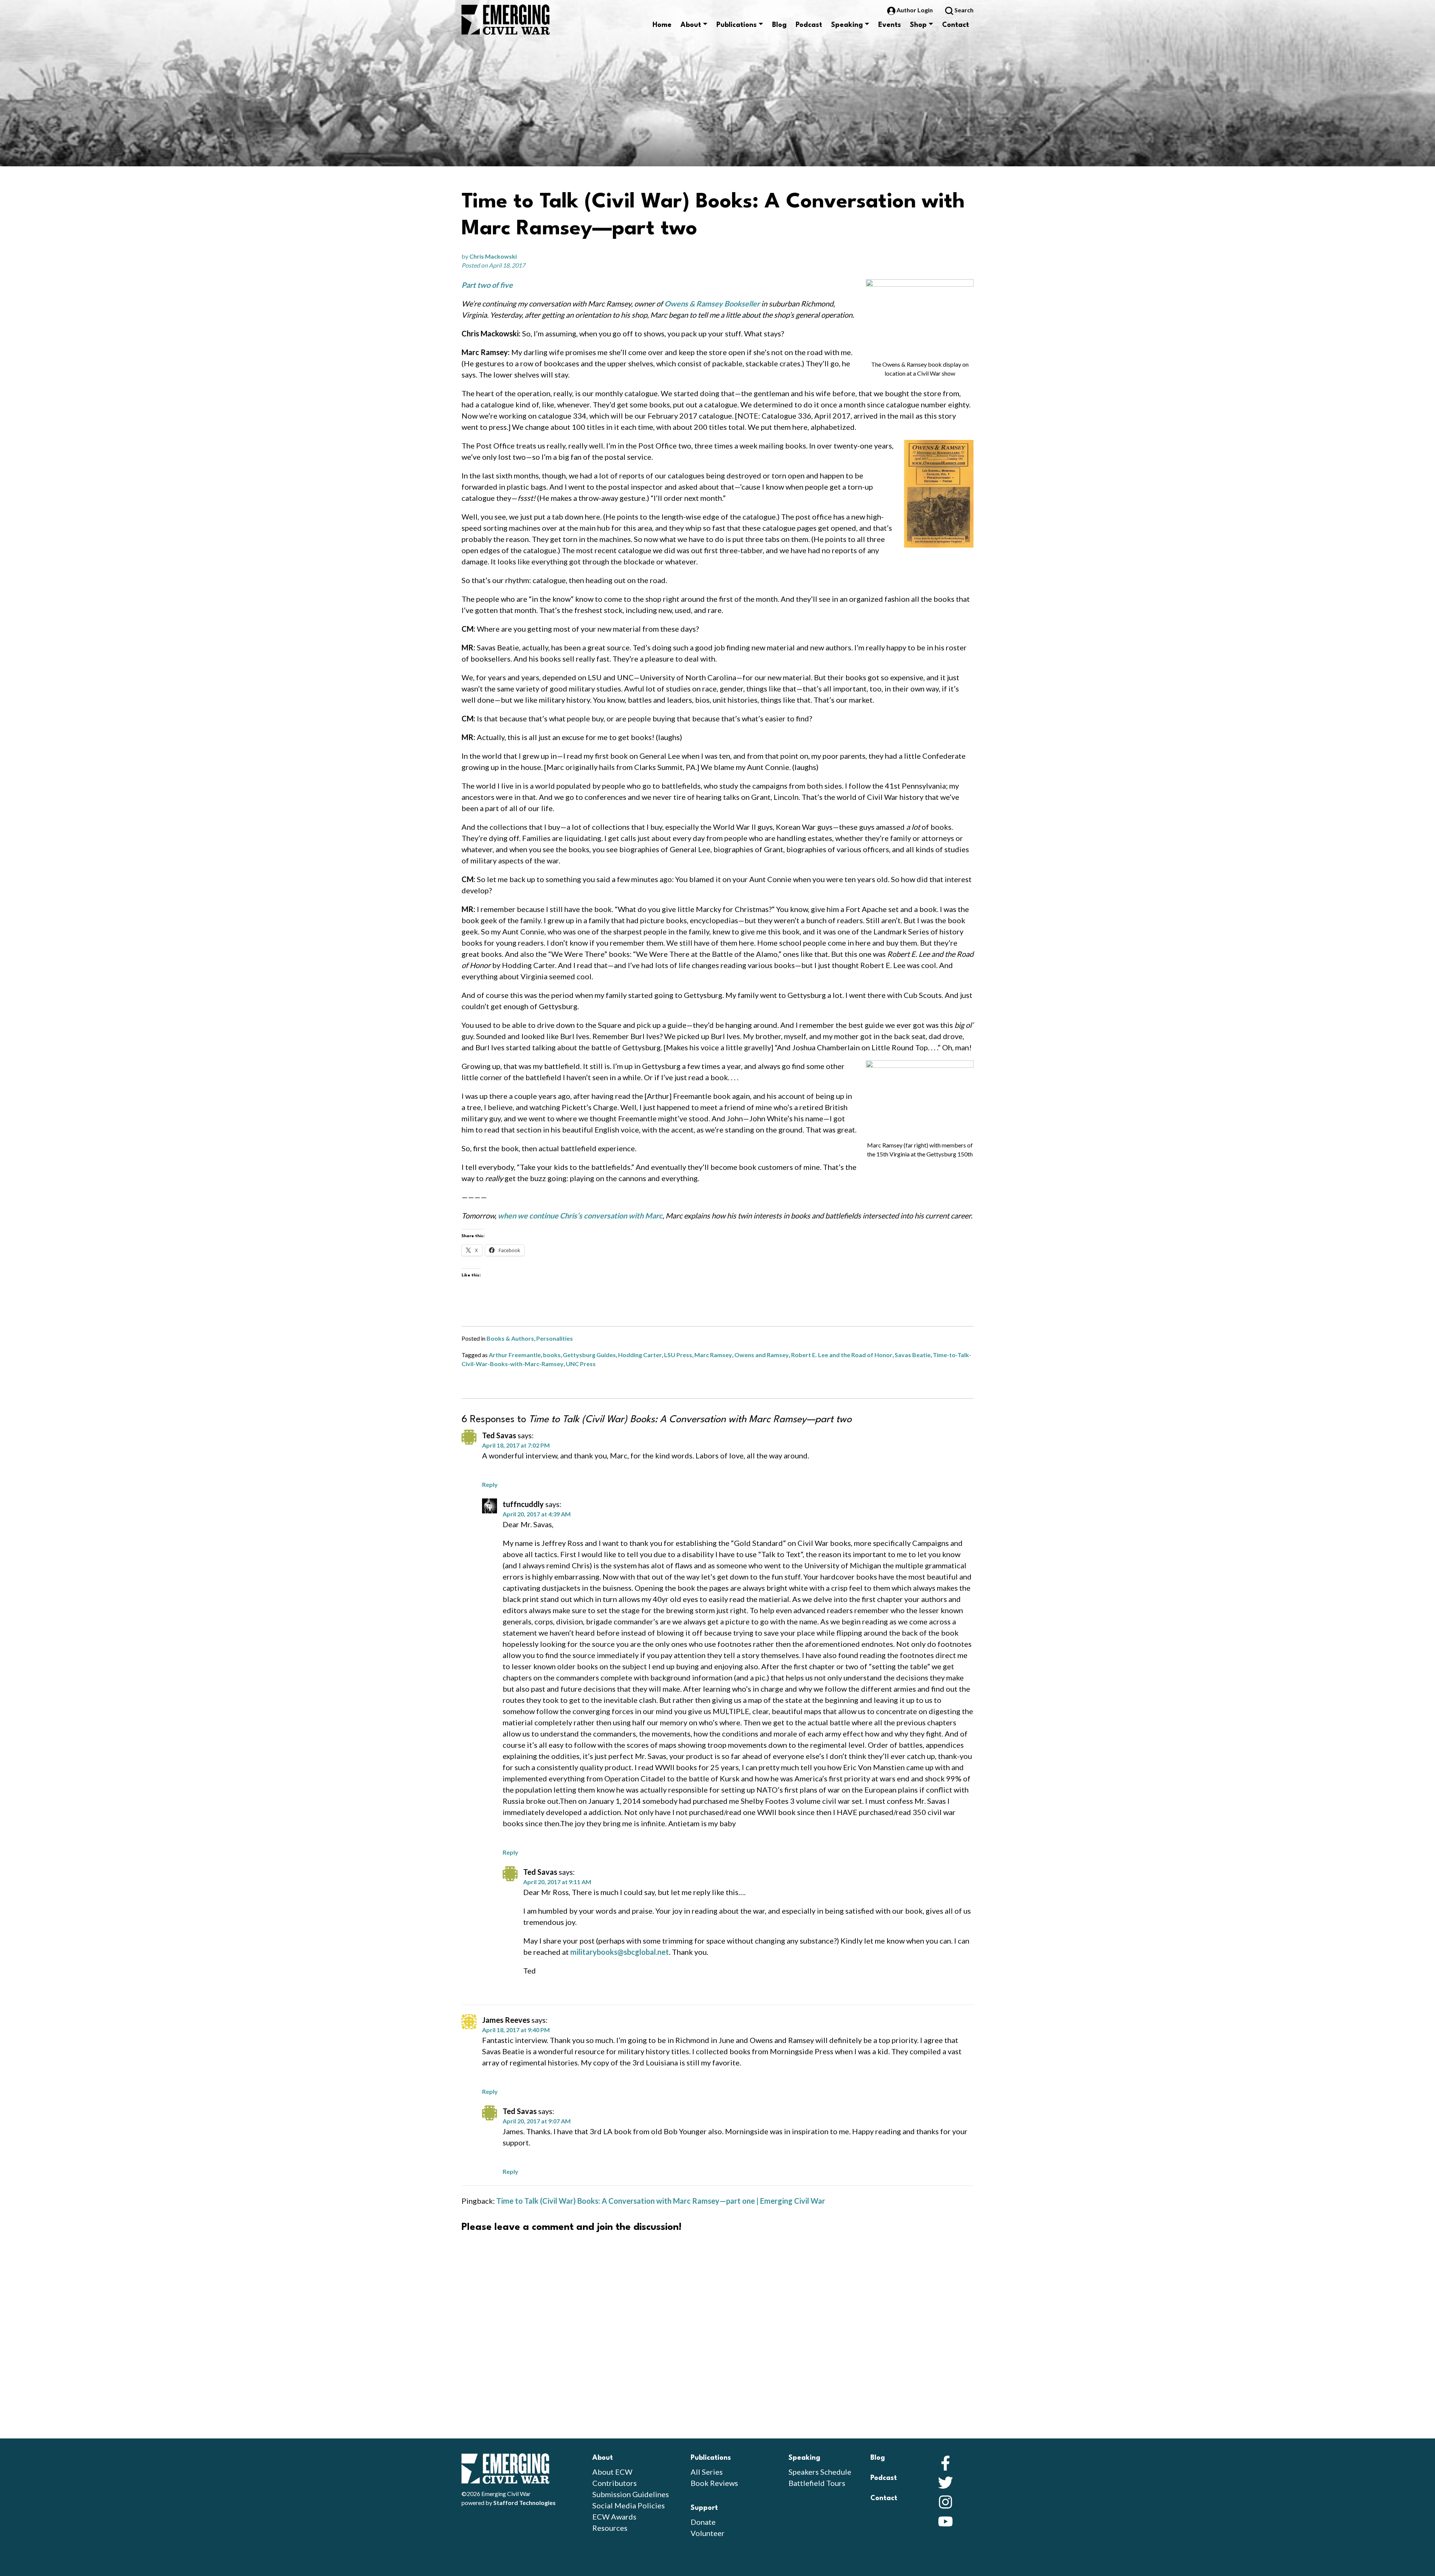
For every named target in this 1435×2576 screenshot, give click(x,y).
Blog (779, 25)
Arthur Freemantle (515, 1355)
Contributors (615, 2483)
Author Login (915, 10)
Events (890, 25)
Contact (956, 25)
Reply (490, 1484)
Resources (610, 2528)
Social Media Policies (629, 2505)
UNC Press (581, 1364)
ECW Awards (614, 2517)
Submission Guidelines (631, 2494)
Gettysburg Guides (589, 1355)
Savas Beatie (913, 1355)
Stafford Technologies (524, 2503)
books (552, 1355)
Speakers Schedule (820, 2472)
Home (662, 25)
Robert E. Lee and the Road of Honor (842, 1355)
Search (963, 10)
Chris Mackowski (493, 256)
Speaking (847, 25)
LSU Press (678, 1355)
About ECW (612, 2472)
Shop (918, 25)
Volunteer (708, 2533)
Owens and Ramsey (762, 1355)
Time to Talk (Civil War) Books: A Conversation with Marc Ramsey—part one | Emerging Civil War (661, 2201)
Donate (703, 2522)
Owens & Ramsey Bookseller (712, 303)
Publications (737, 25)
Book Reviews (714, 2483)
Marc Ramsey (713, 1355)
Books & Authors (510, 1338)
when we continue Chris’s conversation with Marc (580, 1215)
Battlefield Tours (817, 2483)
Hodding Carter (640, 1355)
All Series (707, 2472)
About (691, 25)
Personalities (555, 1338)
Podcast (809, 25)
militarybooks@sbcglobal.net (620, 1952)
